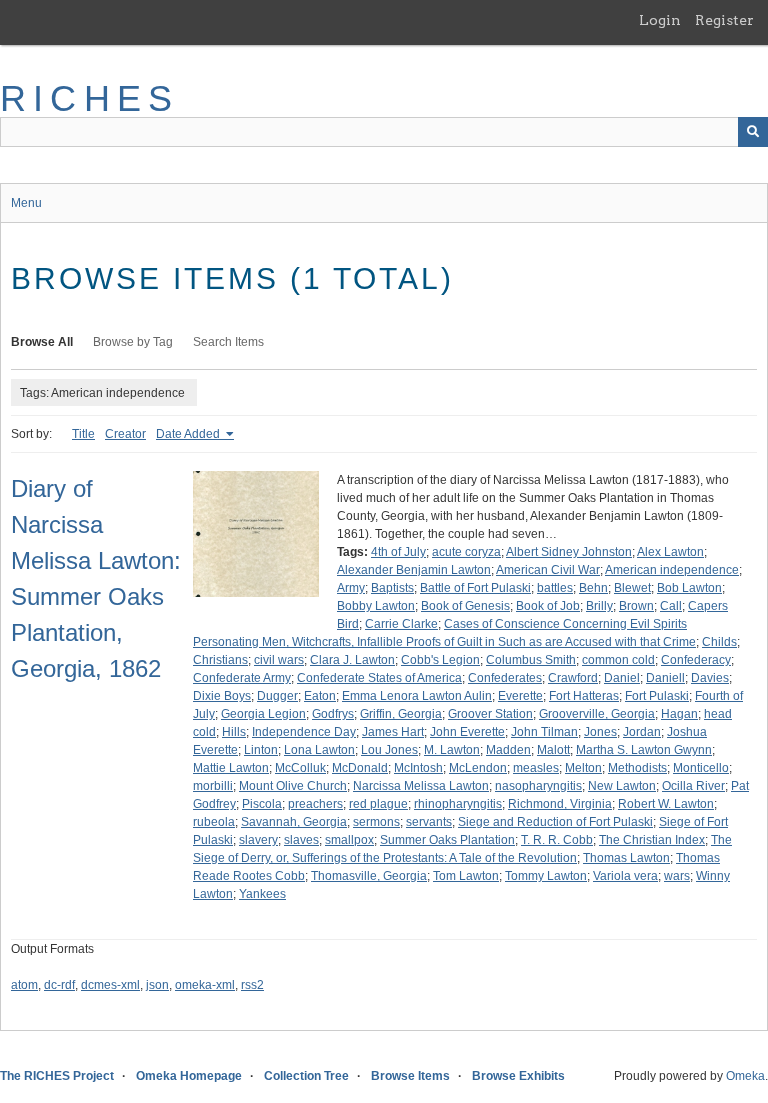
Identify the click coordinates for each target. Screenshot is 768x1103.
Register (724, 20)
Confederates (505, 678)
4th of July (398, 552)
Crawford (573, 678)
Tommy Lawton (546, 876)
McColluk (300, 768)
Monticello (701, 768)
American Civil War (548, 570)
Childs (719, 642)
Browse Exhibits (518, 1076)
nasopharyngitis (538, 786)
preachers (315, 804)
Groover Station (490, 714)
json (157, 985)
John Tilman (544, 732)
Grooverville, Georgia (597, 714)
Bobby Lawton (376, 606)
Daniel (622, 678)
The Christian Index (652, 840)
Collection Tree (306, 1076)
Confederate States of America (379, 678)
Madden (508, 750)
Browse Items (410, 1076)
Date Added (189, 434)
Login (660, 20)
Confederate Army (242, 678)
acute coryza (466, 552)
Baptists (392, 588)
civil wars (279, 660)
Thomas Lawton (626, 858)
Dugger (277, 696)
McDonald (360, 768)
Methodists (637, 768)
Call (671, 606)
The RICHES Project (57, 1076)
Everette (520, 696)
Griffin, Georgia (401, 714)
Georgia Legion (263, 714)
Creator (125, 434)
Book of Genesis (465, 606)
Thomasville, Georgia (369, 876)
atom (24, 985)
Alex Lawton (670, 552)
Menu (26, 203)
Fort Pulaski (657, 696)
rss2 (252, 985)
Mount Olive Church (293, 786)
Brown (636, 606)
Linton (261, 750)
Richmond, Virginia (560, 804)
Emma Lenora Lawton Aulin (417, 696)
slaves (301, 840)
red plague (378, 804)
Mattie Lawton (231, 768)
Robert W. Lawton (666, 804)
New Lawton (622, 786)
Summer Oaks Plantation (447, 840)
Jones (600, 732)
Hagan (679, 714)
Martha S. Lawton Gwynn (644, 750)
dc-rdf (59, 985)
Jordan (642, 732)
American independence (672, 570)
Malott (553, 750)
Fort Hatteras (584, 696)
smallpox (349, 840)
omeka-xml (205, 985)
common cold (618, 660)
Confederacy (696, 660)
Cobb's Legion (440, 660)
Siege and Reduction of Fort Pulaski (555, 822)
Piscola (262, 804)
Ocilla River (693, 786)
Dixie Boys (222, 696)
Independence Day (304, 732)
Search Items (228, 342)
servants (429, 822)
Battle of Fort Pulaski (475, 588)
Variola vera (625, 876)
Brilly (599, 606)
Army (351, 588)
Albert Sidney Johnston (569, 552)
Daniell (665, 678)
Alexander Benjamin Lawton (414, 570)
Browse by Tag (133, 342)
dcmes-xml (110, 985)
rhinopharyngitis (458, 804)
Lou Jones (389, 750)
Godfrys (333, 714)
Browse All (42, 342)
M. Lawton (452, 750)
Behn (593, 588)
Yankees (262, 894)
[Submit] (753, 132)
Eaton (320, 696)
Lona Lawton (319, 750)
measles (536, 768)
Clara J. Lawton (352, 660)
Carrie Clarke (401, 624)
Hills (234, 732)
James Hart (393, 732)
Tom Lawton (466, 876)
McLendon (478, 768)
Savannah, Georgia (294, 822)
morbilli (213, 786)
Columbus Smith (531, 660)
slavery (258, 840)
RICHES (89, 98)
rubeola (214, 822)
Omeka (745, 1076)
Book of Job (548, 606)
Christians (220, 660)
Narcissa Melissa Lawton (421, 786)
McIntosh (418, 768)
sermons (376, 822)
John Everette (467, 732)
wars (677, 876)
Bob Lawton (689, 588)
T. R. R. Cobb (557, 840)
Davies (710, 678)
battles (555, 588)
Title (83, 434)
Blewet (632, 588)
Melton (583, 768)
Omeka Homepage (189, 1076)
